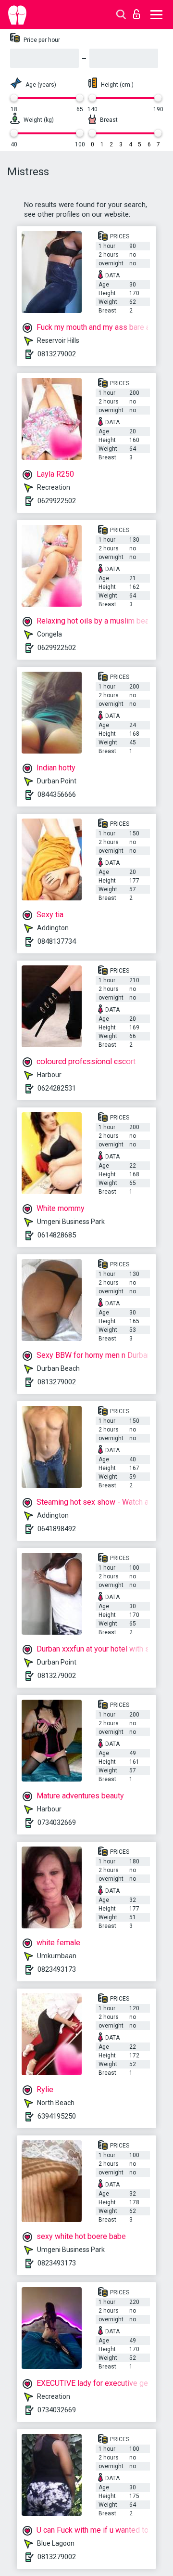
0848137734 (57, 941)
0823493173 (57, 1969)
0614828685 (57, 1235)
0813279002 (57, 354)
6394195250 (57, 2116)
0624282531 (57, 1088)
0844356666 (57, 794)
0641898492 (57, 1529)
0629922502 (57, 501)
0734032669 (57, 1822)
